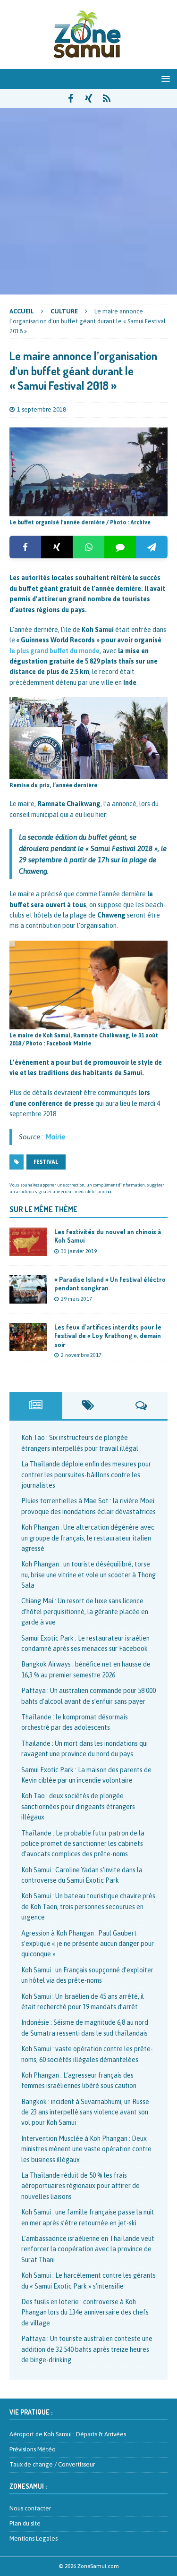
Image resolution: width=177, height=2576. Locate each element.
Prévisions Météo (33, 2449)
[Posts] (36, 1406)
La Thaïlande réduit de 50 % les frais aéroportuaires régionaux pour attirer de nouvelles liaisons (80, 2186)
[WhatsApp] (88, 547)
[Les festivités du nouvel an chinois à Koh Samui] (28, 1242)
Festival (46, 1162)
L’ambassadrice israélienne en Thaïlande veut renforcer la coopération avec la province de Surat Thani (88, 2249)
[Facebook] (25, 547)
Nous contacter (30, 2508)
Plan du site (25, 2523)
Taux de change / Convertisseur (52, 2464)
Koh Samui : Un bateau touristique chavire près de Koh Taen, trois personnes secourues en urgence (88, 1907)
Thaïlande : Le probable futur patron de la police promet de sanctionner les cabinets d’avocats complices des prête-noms (83, 1844)
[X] (57, 547)
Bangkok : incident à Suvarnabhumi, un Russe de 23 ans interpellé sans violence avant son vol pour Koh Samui (85, 2112)
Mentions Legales (34, 2538)
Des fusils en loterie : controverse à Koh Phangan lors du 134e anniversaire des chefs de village (85, 2312)
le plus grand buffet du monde (55, 651)
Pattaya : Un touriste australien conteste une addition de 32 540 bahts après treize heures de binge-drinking (87, 2349)
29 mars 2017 (76, 1299)
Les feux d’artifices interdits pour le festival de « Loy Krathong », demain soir (108, 1335)
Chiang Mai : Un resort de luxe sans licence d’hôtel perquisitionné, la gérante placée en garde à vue (85, 1612)
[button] (164, 79)
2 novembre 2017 (81, 1355)
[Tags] (89, 1406)
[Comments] (141, 1406)
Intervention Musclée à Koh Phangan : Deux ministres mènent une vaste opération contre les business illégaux (86, 2149)
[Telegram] (152, 547)
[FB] (71, 99)
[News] (106, 99)
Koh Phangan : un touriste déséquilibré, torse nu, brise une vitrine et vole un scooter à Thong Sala (88, 1575)
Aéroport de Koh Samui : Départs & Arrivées (68, 2434)
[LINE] (120, 547)
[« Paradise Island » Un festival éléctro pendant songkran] (28, 1289)
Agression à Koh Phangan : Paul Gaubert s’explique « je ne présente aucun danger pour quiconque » (88, 1944)
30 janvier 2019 (79, 1251)
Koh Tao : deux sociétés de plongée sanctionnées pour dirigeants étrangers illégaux (78, 1806)
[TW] (88, 99)
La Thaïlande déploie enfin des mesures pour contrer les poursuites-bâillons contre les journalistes (86, 1475)
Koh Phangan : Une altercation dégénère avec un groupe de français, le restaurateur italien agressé (88, 1538)
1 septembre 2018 (42, 409)
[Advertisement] (88, 201)
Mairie (55, 1137)
